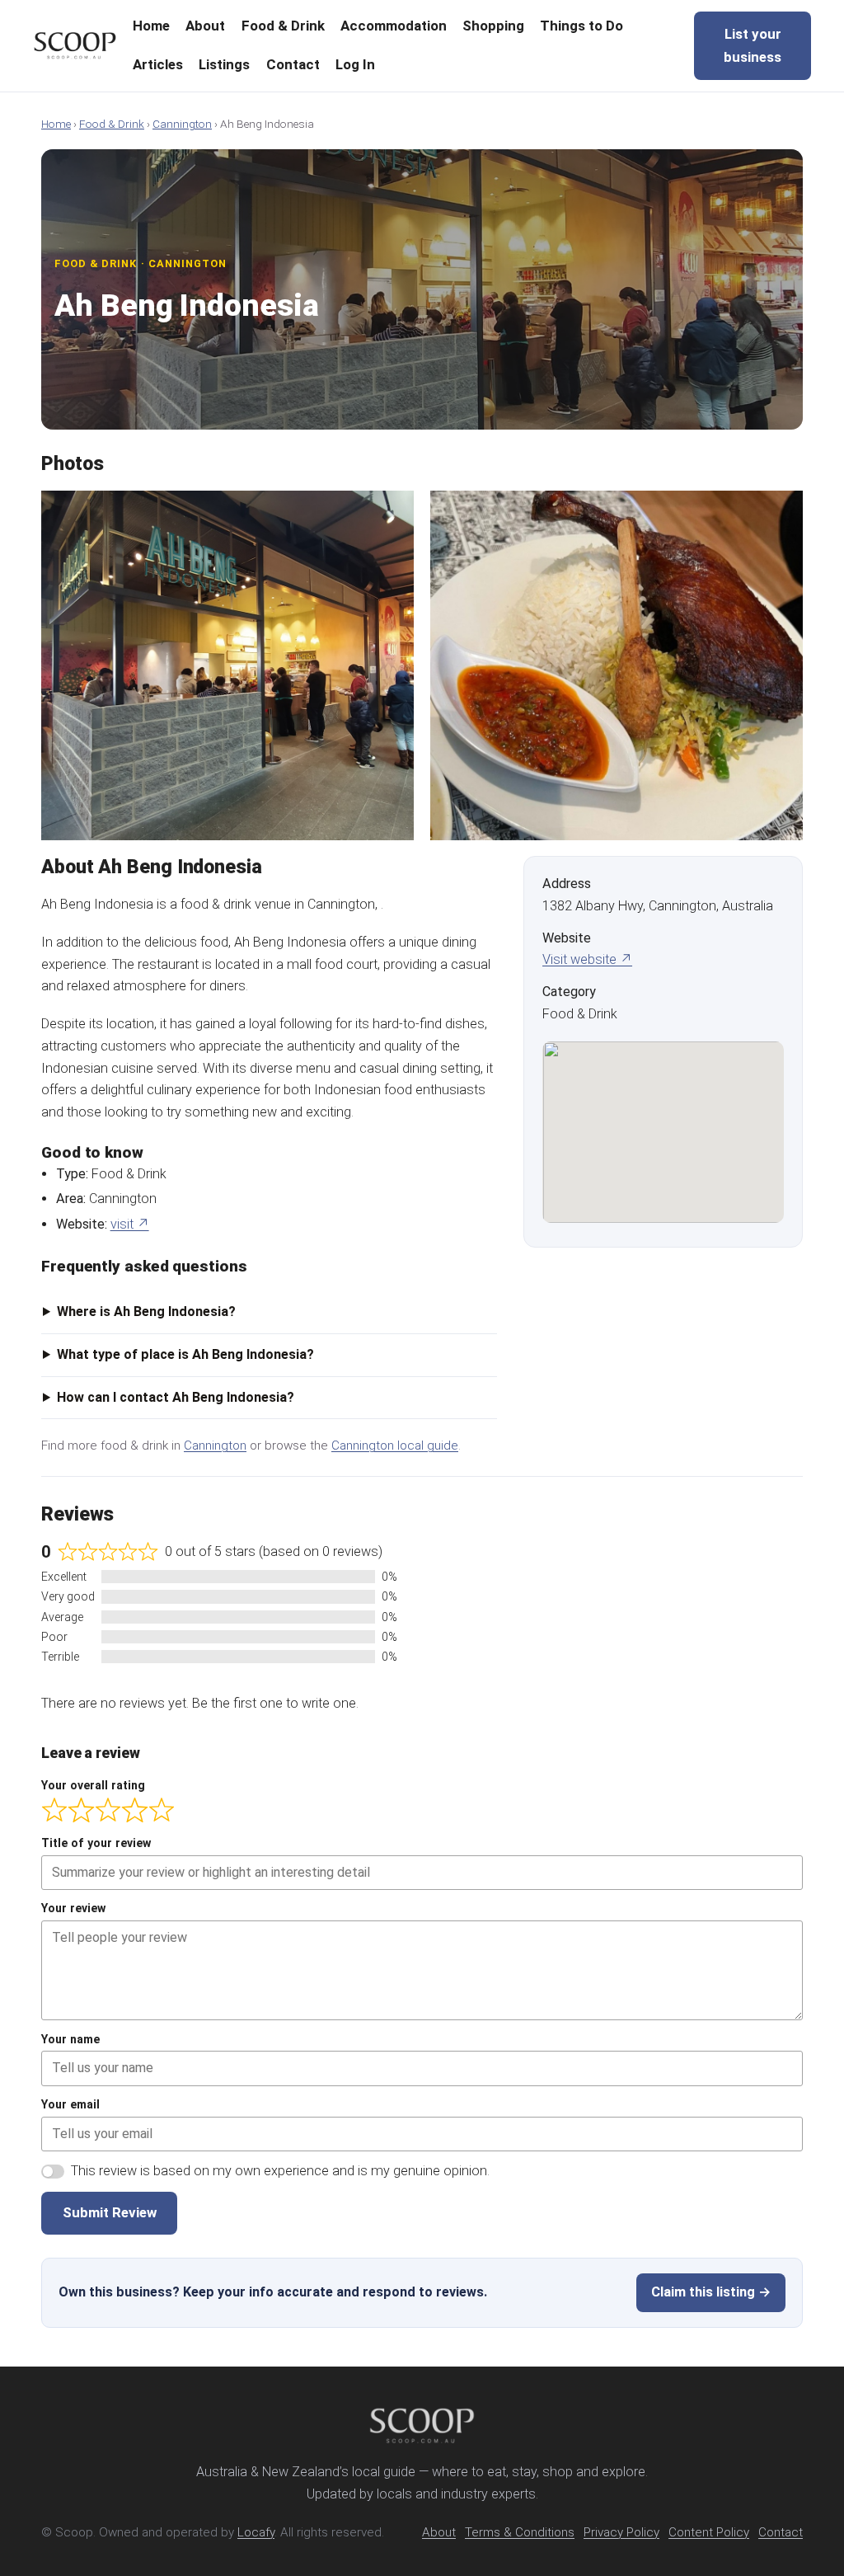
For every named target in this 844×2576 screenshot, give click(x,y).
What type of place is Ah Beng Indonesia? (185, 1354)
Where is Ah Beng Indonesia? (146, 1312)
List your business (753, 45)
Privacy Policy (621, 2532)
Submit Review (110, 2212)
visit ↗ (130, 1224)
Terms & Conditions (520, 2532)
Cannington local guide (395, 1445)
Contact (781, 2532)
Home (56, 124)
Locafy (256, 2532)
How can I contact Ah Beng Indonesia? (176, 1397)
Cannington (182, 124)
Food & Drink (112, 124)
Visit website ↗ (587, 959)
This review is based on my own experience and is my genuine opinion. (280, 2171)
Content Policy (709, 2532)
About (439, 2532)
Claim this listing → (711, 2292)
